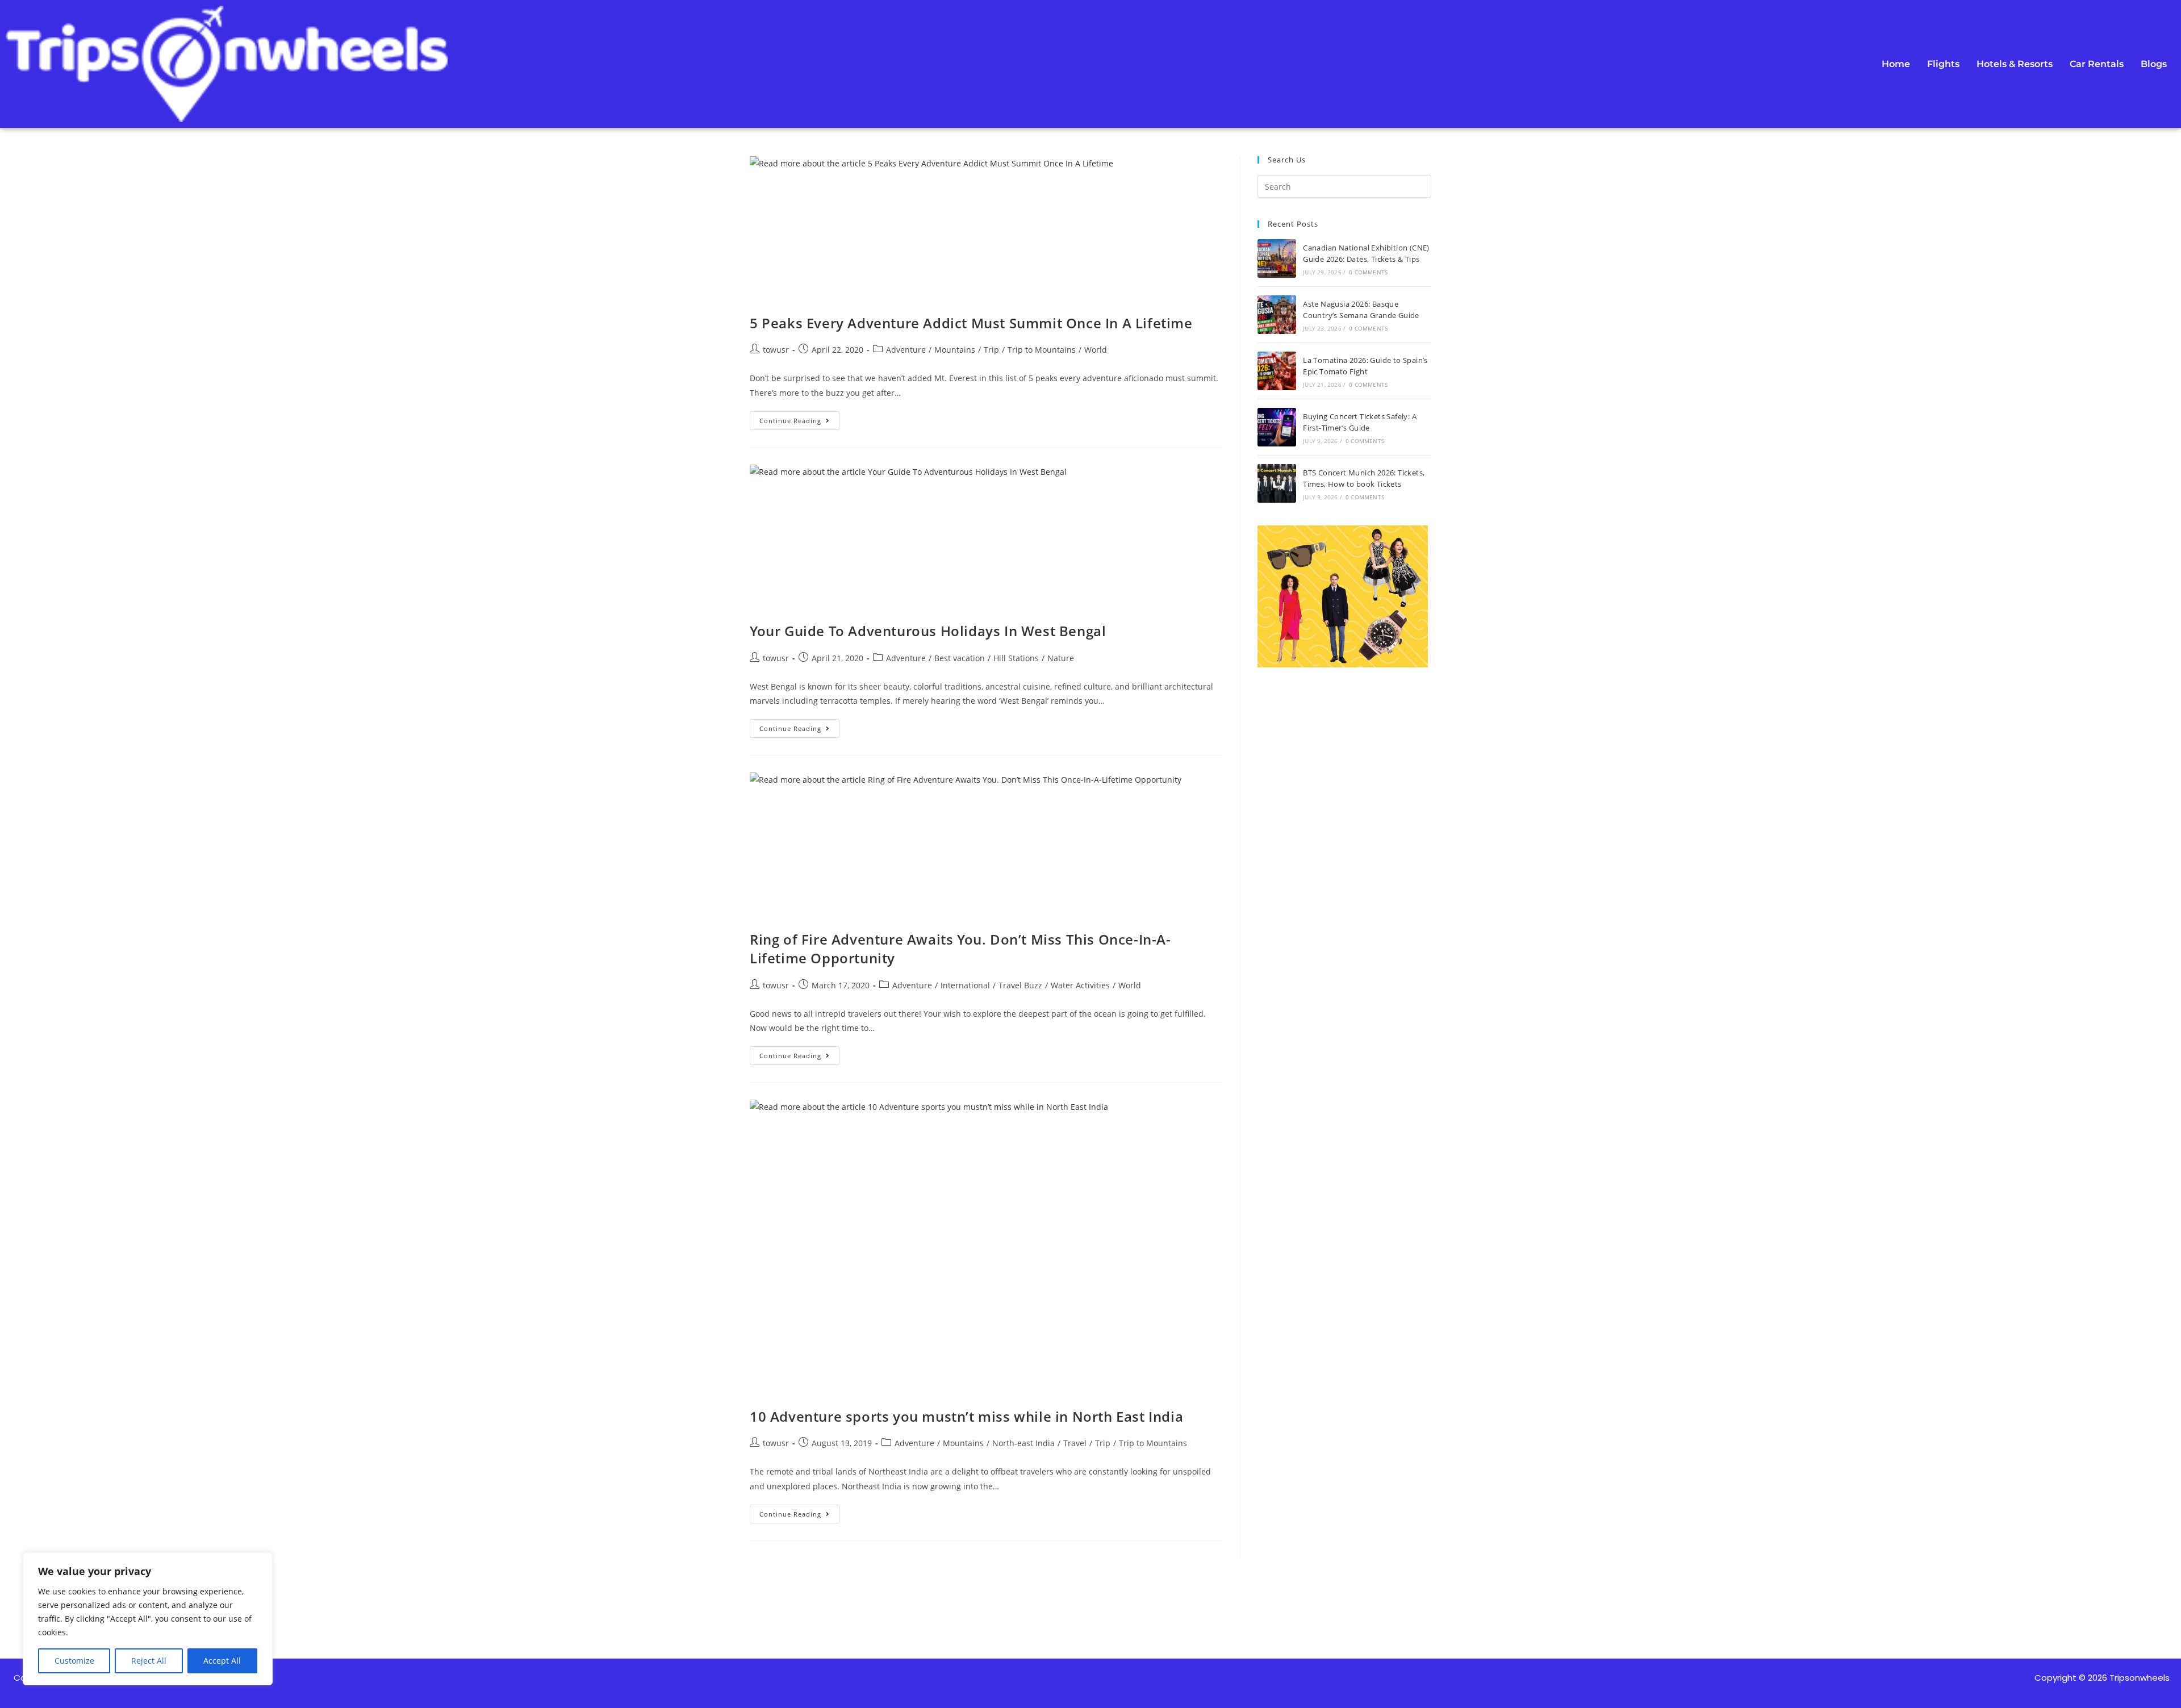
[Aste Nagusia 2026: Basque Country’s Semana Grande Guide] (1277, 315)
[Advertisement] (1344, 1115)
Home (1896, 64)
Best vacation (960, 658)
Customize (74, 1661)
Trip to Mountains (1042, 350)
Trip (991, 350)
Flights (1943, 64)
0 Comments (1368, 272)
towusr (776, 350)
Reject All (149, 1661)
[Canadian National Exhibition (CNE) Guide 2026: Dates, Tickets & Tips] (1277, 258)
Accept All (222, 1661)
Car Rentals (2097, 64)
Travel (1075, 1443)
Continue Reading (799, 418)
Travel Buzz (1020, 985)
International (965, 985)
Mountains (955, 350)
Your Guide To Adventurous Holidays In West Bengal (928, 631)
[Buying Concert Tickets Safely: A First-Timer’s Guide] (1277, 427)
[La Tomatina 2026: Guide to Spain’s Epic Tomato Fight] (1277, 371)
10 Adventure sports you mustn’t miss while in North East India (966, 1416)
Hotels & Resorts (2015, 64)
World (1096, 350)
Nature (1061, 658)
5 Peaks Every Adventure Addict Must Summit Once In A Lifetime (971, 323)
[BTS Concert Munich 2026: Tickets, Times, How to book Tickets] (1277, 483)
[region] (148, 1619)
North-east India (1023, 1443)
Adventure (906, 350)
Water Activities (1080, 985)
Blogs (2154, 64)
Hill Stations (1016, 658)
